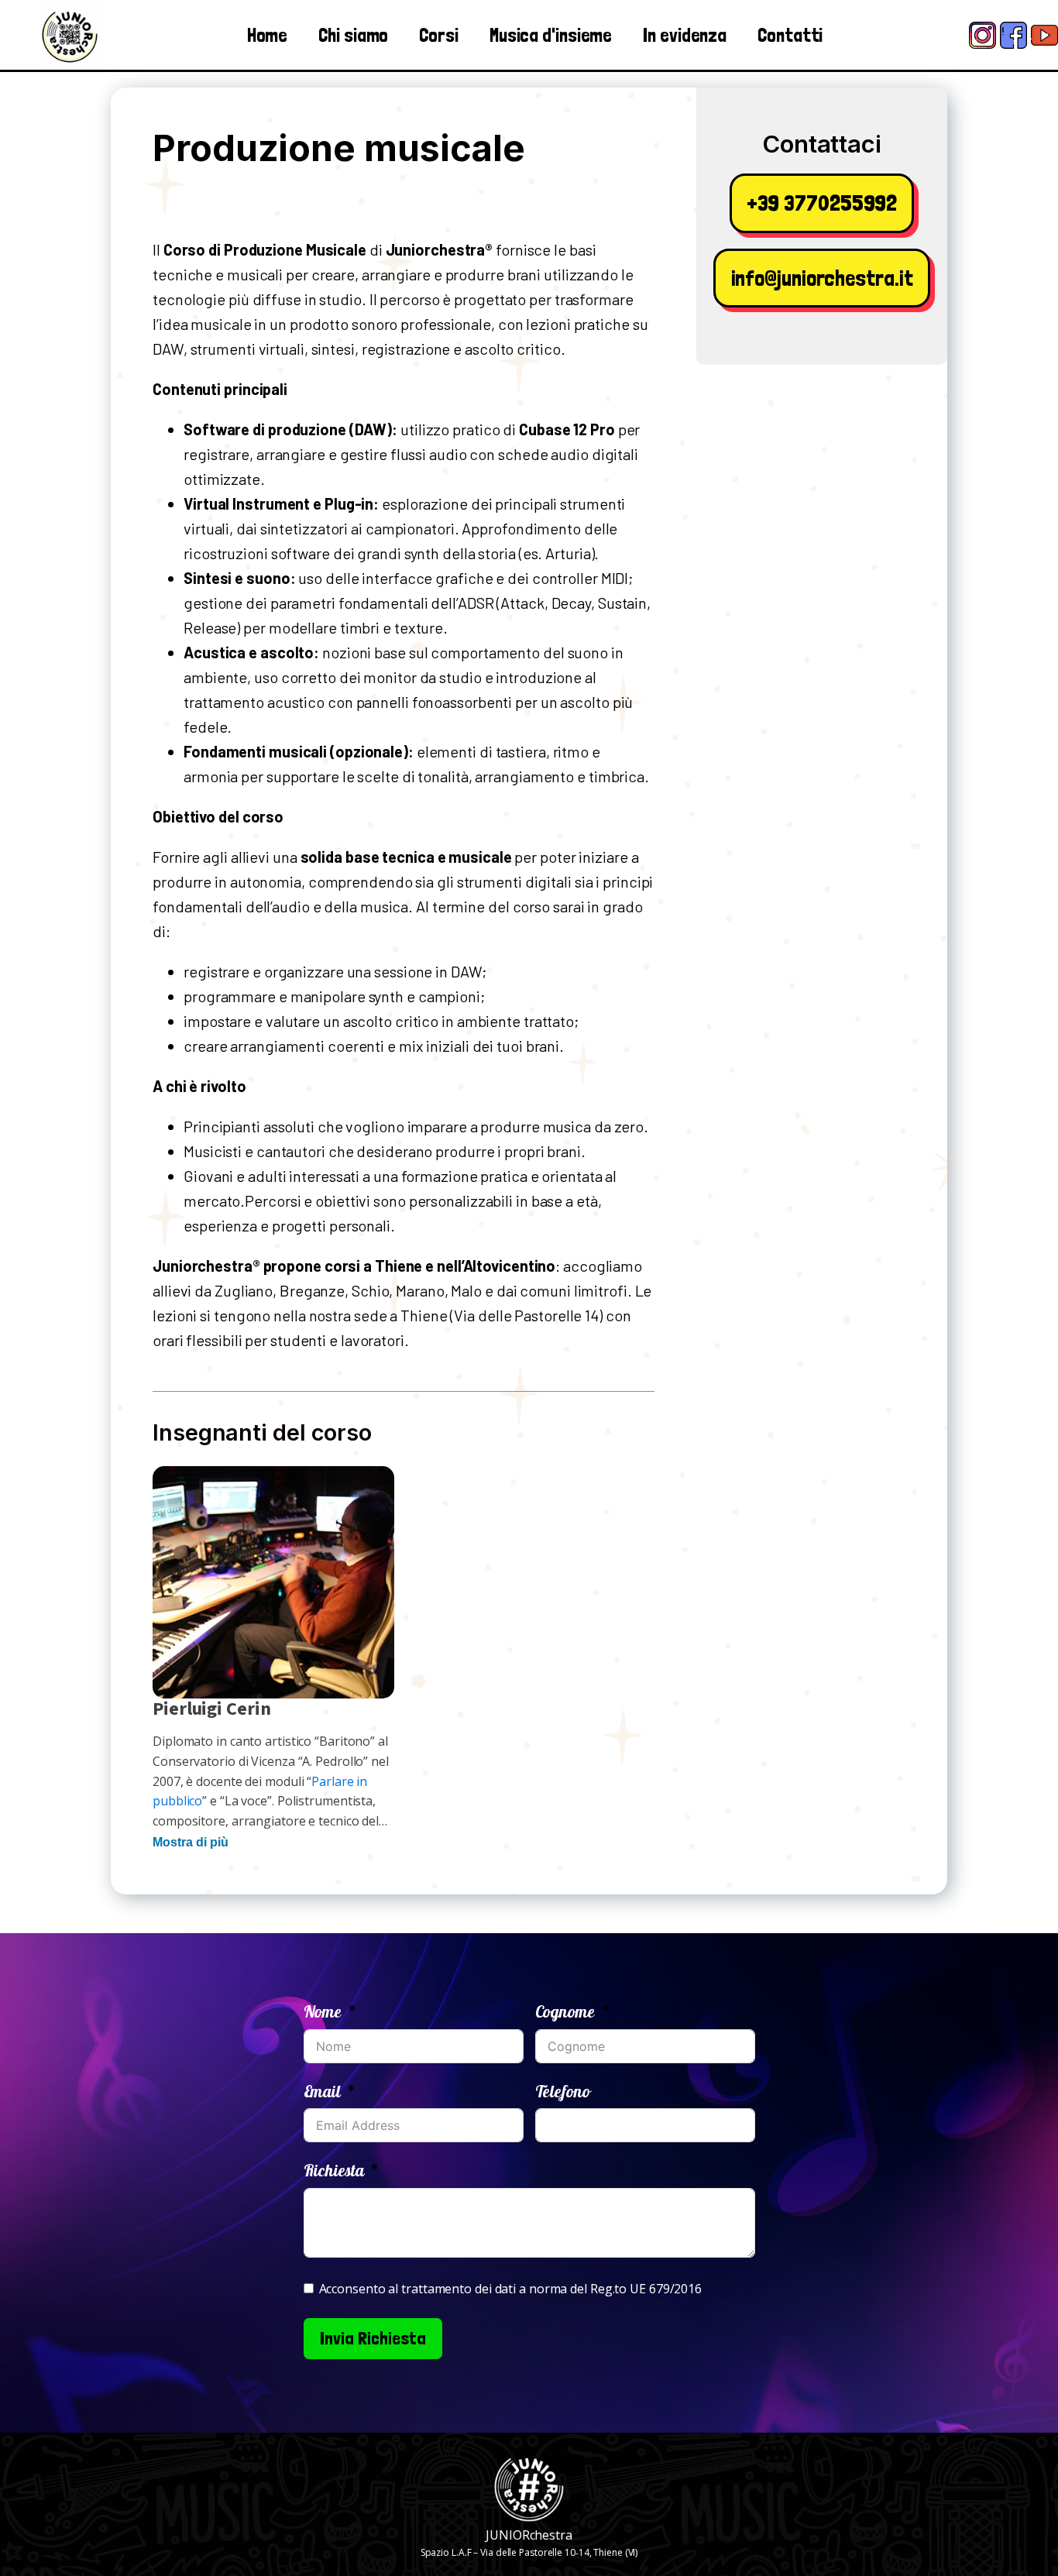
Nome (323, 2011)
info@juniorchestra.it (822, 278)
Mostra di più (191, 1842)
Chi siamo (353, 35)
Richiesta (334, 2170)
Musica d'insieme (551, 35)
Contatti (790, 35)
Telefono (563, 2091)
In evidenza (685, 35)
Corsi (439, 35)
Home (268, 35)
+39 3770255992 (822, 203)
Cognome (565, 2011)
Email (323, 2091)
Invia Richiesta (373, 2338)
